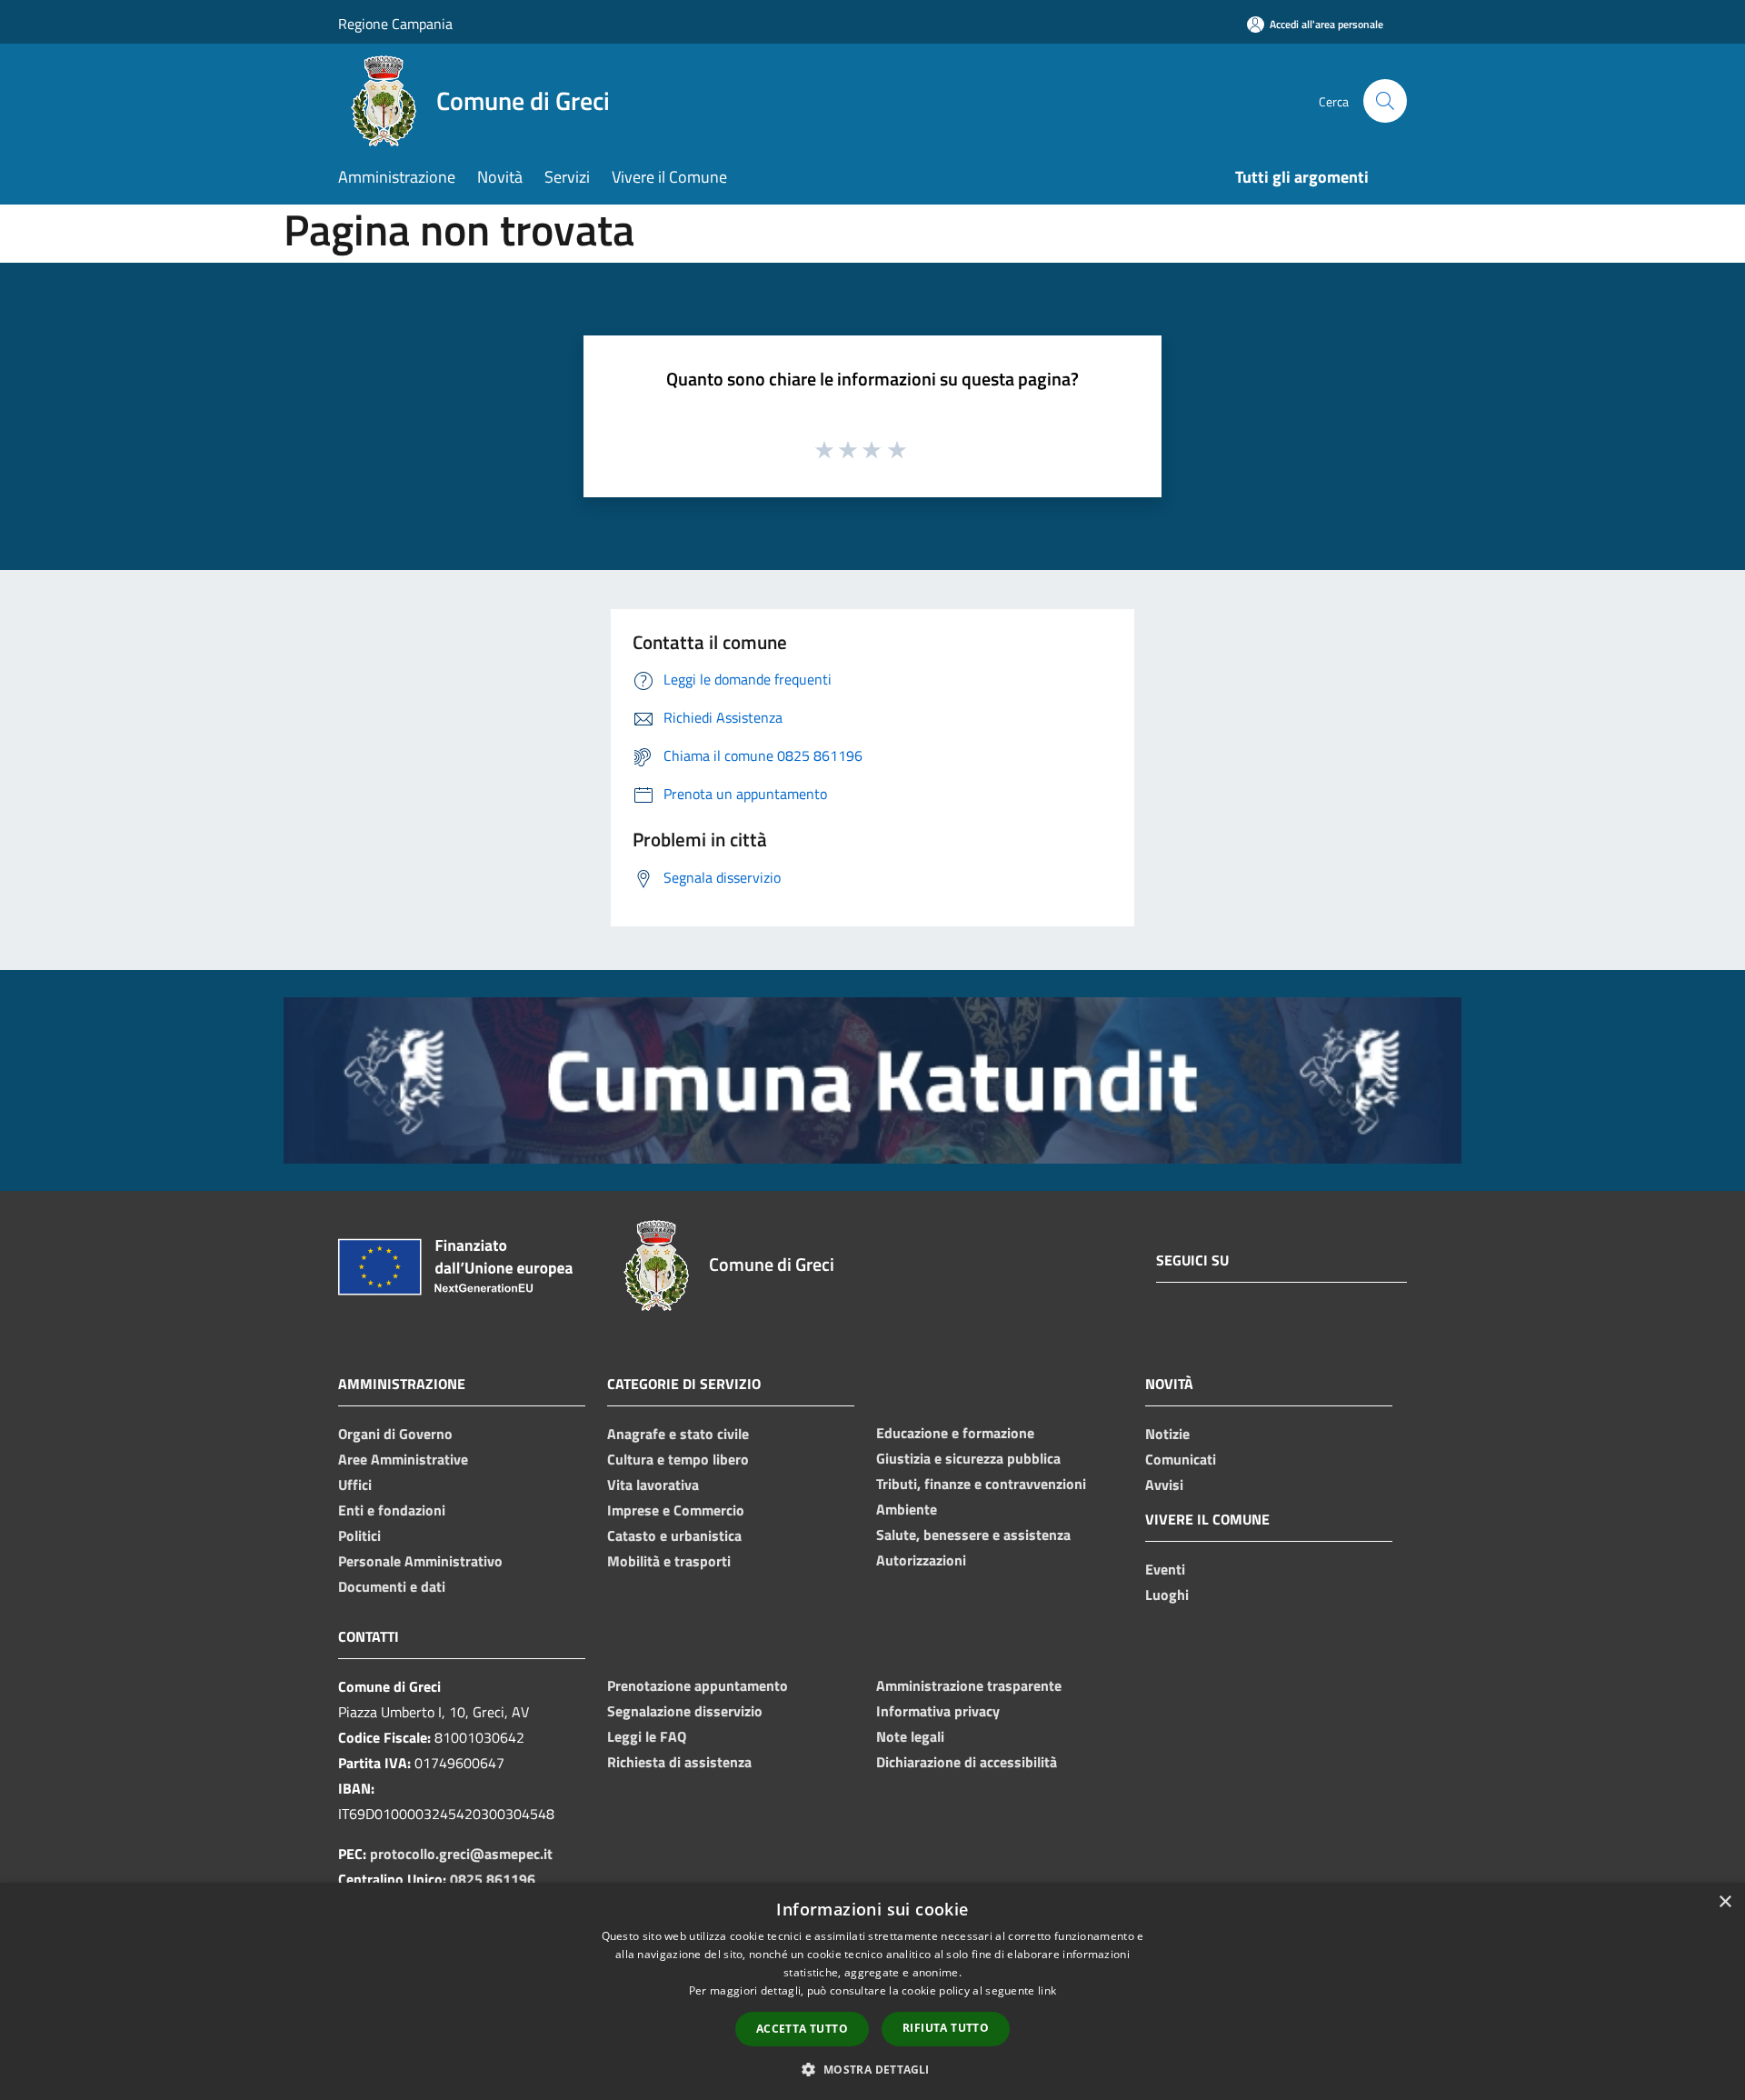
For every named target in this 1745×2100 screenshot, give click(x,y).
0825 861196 (493, 1879)
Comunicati (1181, 1459)
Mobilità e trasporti (669, 1561)
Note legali (910, 1736)
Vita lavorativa (653, 1485)
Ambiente (907, 1509)
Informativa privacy (938, 1711)
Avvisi (1164, 1485)
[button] (872, 2069)
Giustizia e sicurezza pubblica (968, 1458)
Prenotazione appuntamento (698, 1685)
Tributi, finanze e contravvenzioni (981, 1484)
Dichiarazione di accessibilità (967, 1762)
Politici (359, 1535)
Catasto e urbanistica (674, 1535)
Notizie (1167, 1434)
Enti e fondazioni (392, 1510)
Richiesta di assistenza (679, 1762)
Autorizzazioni (921, 1560)
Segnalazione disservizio (685, 1711)
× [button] (1725, 1902)
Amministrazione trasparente (969, 1685)
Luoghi (1167, 1595)
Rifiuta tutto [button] (946, 2028)
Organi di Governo (395, 1434)
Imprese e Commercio (676, 1510)
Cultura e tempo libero (678, 1459)
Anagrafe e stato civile (678, 1434)
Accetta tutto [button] (802, 2029)
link (1047, 1990)
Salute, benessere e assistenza (973, 1535)
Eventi (1165, 1569)
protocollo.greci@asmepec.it (461, 1854)
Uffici (355, 1485)
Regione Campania (395, 24)
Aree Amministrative (403, 1459)
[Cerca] (1385, 101)
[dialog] (872, 1991)
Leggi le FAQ (647, 1736)
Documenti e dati (392, 1586)
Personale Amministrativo (420, 1561)
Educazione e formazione (955, 1433)
